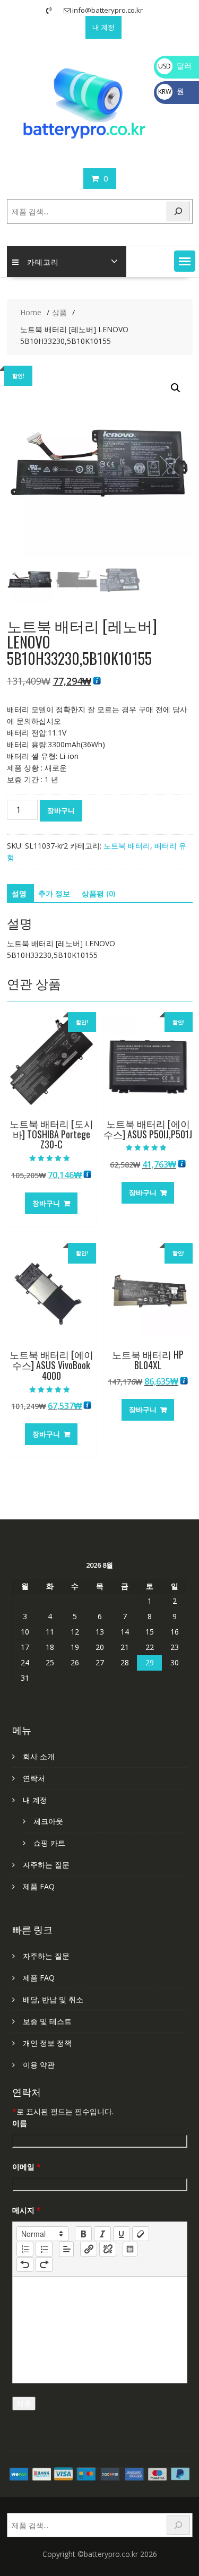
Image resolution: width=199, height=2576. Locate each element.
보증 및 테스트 (47, 2021)
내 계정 (103, 27)
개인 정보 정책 (47, 2043)
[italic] (102, 2234)
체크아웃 (48, 1821)
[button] (185, 261)
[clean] (141, 2234)
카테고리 (43, 261)
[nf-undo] (25, 2264)
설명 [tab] (19, 893)
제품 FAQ (39, 1886)
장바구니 (61, 810)
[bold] (83, 2234)
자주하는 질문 (46, 1865)
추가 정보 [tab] (54, 893)
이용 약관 (39, 2065)
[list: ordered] (25, 2249)
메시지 (27, 2210)
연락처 (34, 1778)
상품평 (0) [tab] (98, 893)
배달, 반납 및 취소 (53, 1999)
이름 (20, 2123)
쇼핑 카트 (49, 1843)
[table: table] (130, 2249)
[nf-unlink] (108, 2249)
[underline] (122, 2234)
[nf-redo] (44, 2264)
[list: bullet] (44, 2249)
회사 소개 (39, 1756)
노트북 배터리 (127, 846)
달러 (175, 66)
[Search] (178, 211)
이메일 (27, 2167)
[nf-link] (89, 2249)
